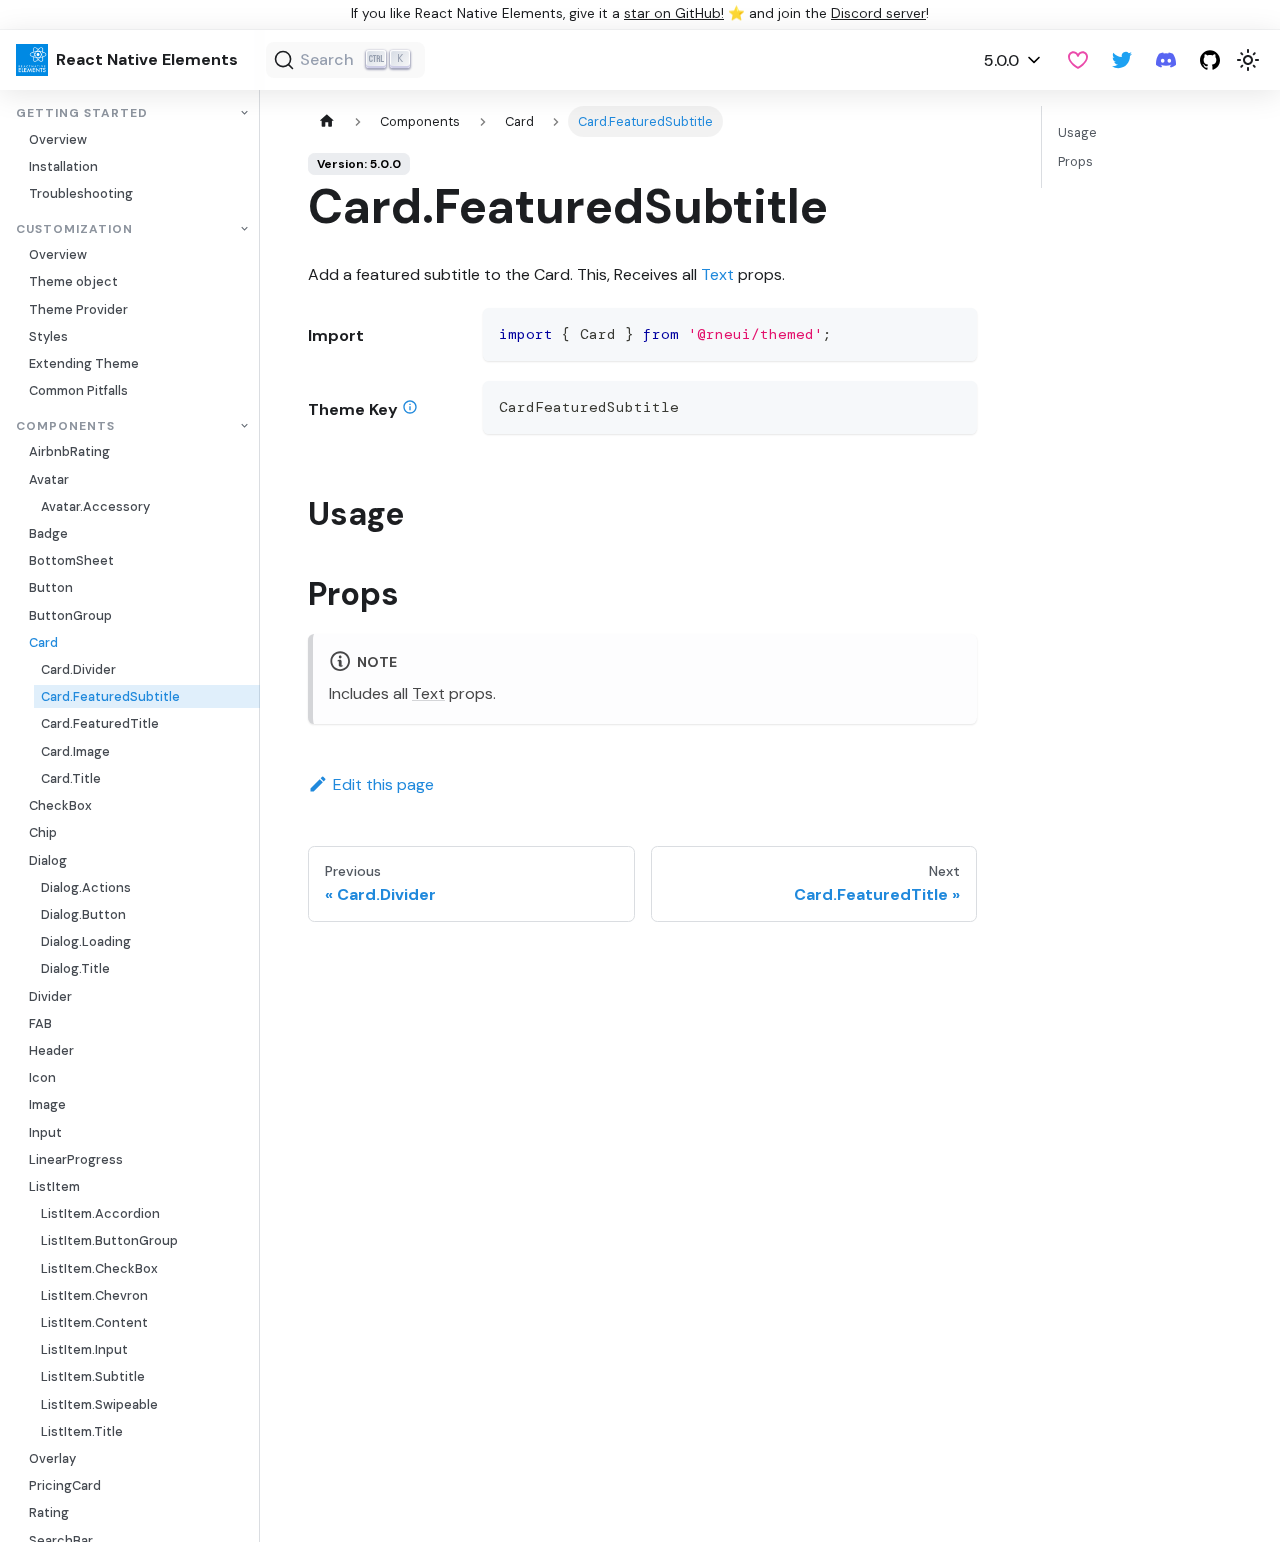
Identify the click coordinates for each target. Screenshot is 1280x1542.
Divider (50, 996)
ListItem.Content (94, 1322)
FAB (40, 1023)
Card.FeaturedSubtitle (110, 697)
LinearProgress (76, 1159)
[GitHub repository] (1210, 60)
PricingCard (65, 1486)
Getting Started (82, 113)
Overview (58, 139)
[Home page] (327, 121)
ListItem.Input (84, 1350)
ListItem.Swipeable (99, 1404)
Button (51, 588)
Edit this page (383, 784)
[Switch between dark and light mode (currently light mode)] (1248, 60)
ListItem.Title (82, 1431)
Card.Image (75, 751)
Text (717, 274)
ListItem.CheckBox (99, 1268)
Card (43, 642)
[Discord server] (1166, 60)
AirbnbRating (69, 452)
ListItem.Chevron (94, 1295)
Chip (43, 833)
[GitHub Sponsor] (1078, 60)
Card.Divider (78, 669)
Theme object (73, 282)
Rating (49, 1513)
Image (47, 1105)
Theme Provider (78, 309)
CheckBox (60, 805)
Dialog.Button (83, 914)
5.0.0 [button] (1001, 60)
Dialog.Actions (86, 887)
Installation (63, 166)
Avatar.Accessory (95, 506)
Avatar (49, 479)
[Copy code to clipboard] (952, 332)
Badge (48, 533)
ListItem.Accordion (100, 1214)
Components (65, 426)
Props (1075, 161)
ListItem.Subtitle (93, 1377)
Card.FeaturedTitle (100, 724)
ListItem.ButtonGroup (109, 1241)
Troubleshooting (81, 193)
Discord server (878, 13)
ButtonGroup (70, 615)
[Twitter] (1122, 60)
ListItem (54, 1186)
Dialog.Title (75, 969)
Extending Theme (84, 363)
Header (51, 1050)
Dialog (48, 860)
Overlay (52, 1458)
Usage (1077, 132)
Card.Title (71, 778)
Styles (48, 336)
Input (45, 1132)
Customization (74, 229)
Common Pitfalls (78, 391)
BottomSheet (71, 561)
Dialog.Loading (86, 941)
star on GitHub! (674, 13)
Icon (42, 1078)
